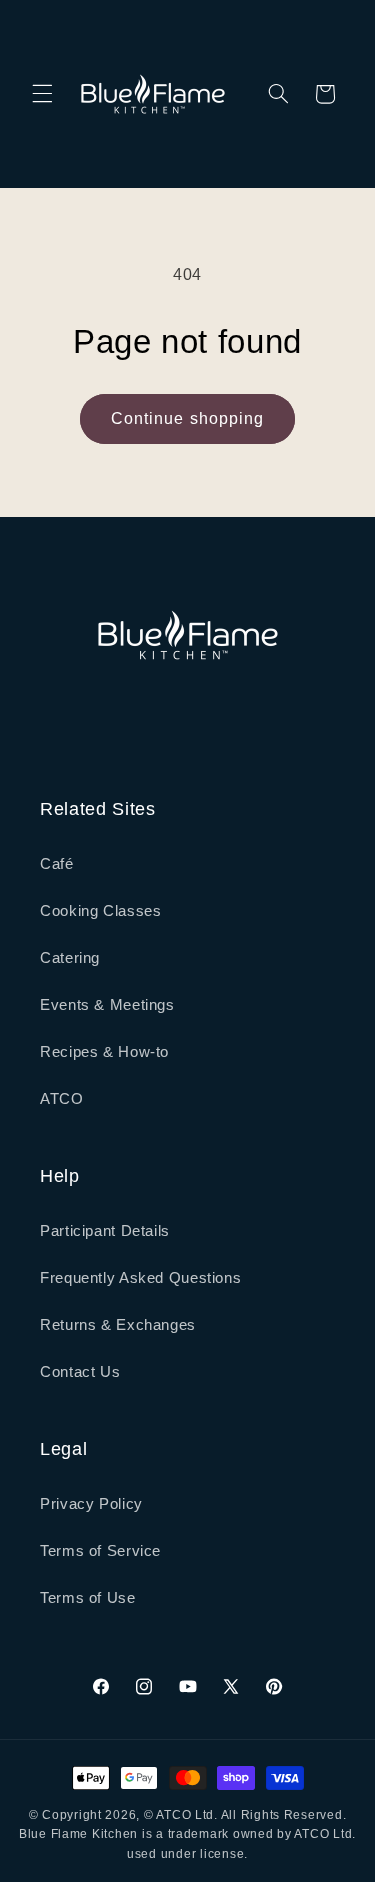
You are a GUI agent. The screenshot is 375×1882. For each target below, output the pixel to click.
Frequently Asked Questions (140, 1278)
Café (57, 864)
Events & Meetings (107, 1005)
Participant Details (105, 1231)
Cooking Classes (100, 911)
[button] (42, 94)
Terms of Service (100, 1551)
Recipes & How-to (104, 1052)
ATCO (62, 1099)
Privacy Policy (91, 1504)
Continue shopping (187, 418)
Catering (70, 958)
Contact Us (80, 1372)
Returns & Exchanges (118, 1325)
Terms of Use (88, 1598)
